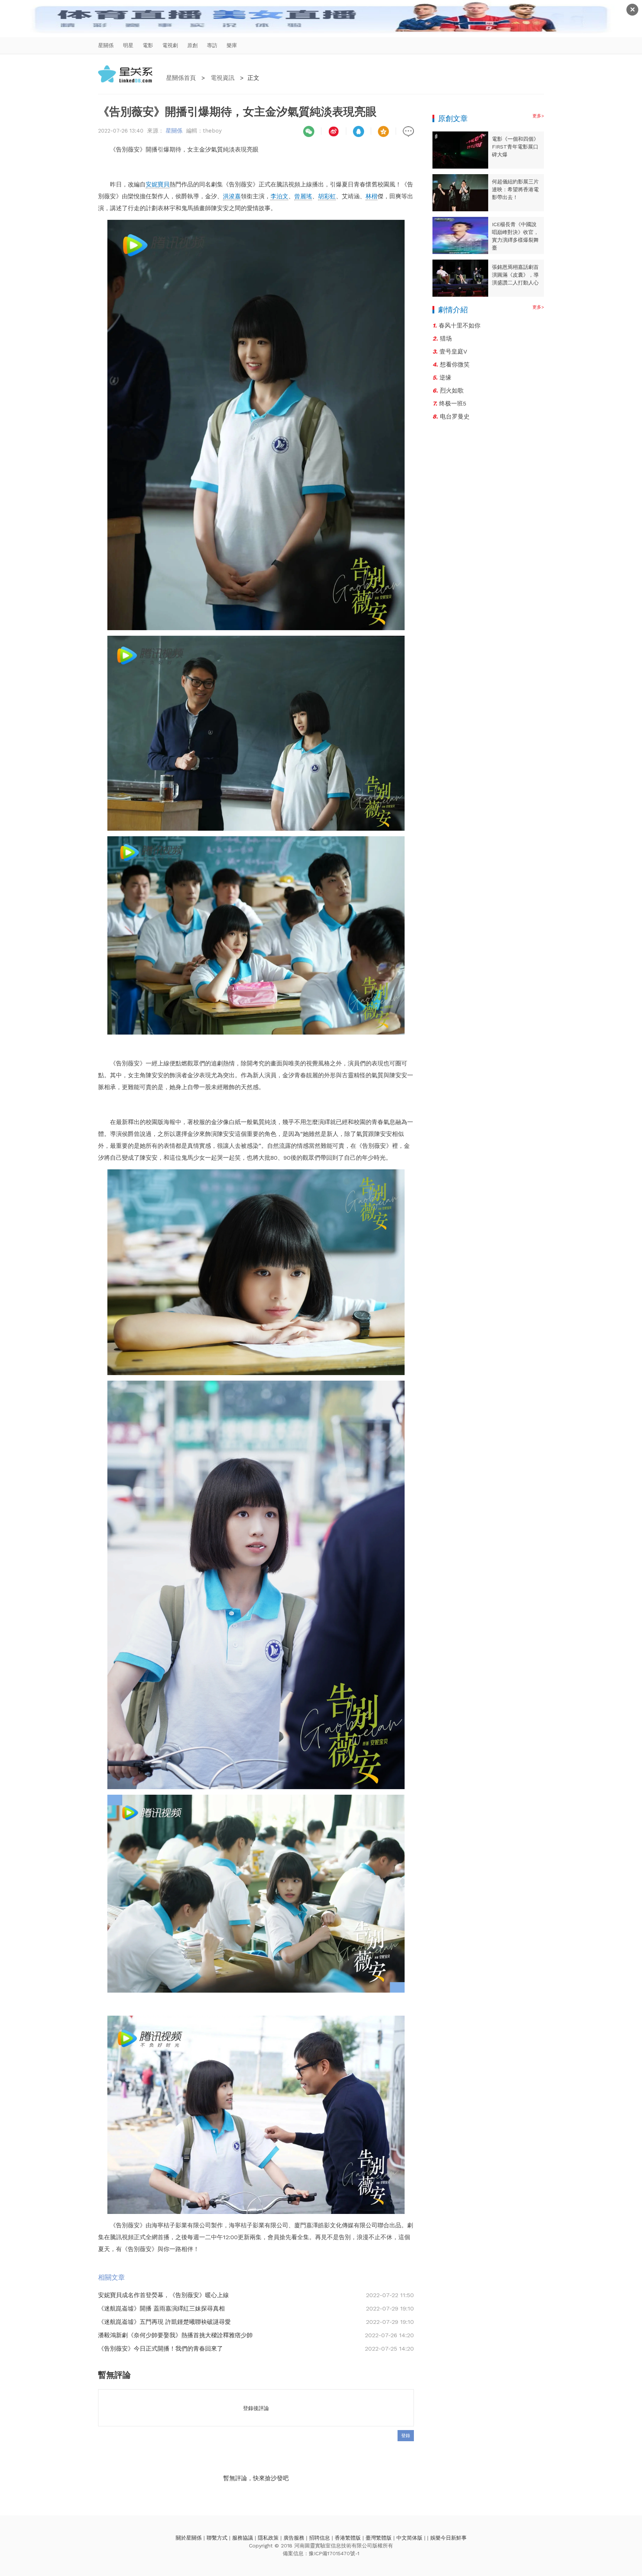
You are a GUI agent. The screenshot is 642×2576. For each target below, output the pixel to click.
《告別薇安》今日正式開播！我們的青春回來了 (160, 2349)
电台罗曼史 (451, 416)
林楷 (372, 196)
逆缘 (442, 377)
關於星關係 (189, 2538)
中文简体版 (409, 2538)
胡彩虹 (327, 196)
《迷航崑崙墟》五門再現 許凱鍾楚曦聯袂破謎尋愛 (164, 2322)
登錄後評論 (256, 2408)
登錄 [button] (406, 2436)
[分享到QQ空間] (383, 131)
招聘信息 (320, 2538)
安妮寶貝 (158, 184)
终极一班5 (449, 403)
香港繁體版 (348, 2538)
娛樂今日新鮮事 (448, 2538)
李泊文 (279, 196)
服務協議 (243, 2538)
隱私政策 (268, 2538)
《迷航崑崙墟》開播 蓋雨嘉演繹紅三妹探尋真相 (161, 2308)
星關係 (106, 45)
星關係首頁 (181, 78)
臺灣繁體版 (379, 2538)
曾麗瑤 (303, 196)
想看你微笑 (451, 364)
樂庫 (232, 45)
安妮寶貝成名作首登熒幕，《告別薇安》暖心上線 (163, 2295)
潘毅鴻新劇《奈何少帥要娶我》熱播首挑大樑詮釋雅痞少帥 (175, 2335)
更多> (538, 116)
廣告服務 (294, 2538)
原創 (192, 45)
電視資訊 (223, 78)
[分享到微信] (309, 131)
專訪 (212, 45)
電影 (148, 45)
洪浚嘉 (232, 196)
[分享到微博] (334, 131)
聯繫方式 (217, 2538)
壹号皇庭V (450, 351)
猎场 (442, 338)
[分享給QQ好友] (359, 131)
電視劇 (170, 45)
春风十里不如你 (456, 325)
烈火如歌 (448, 390)
